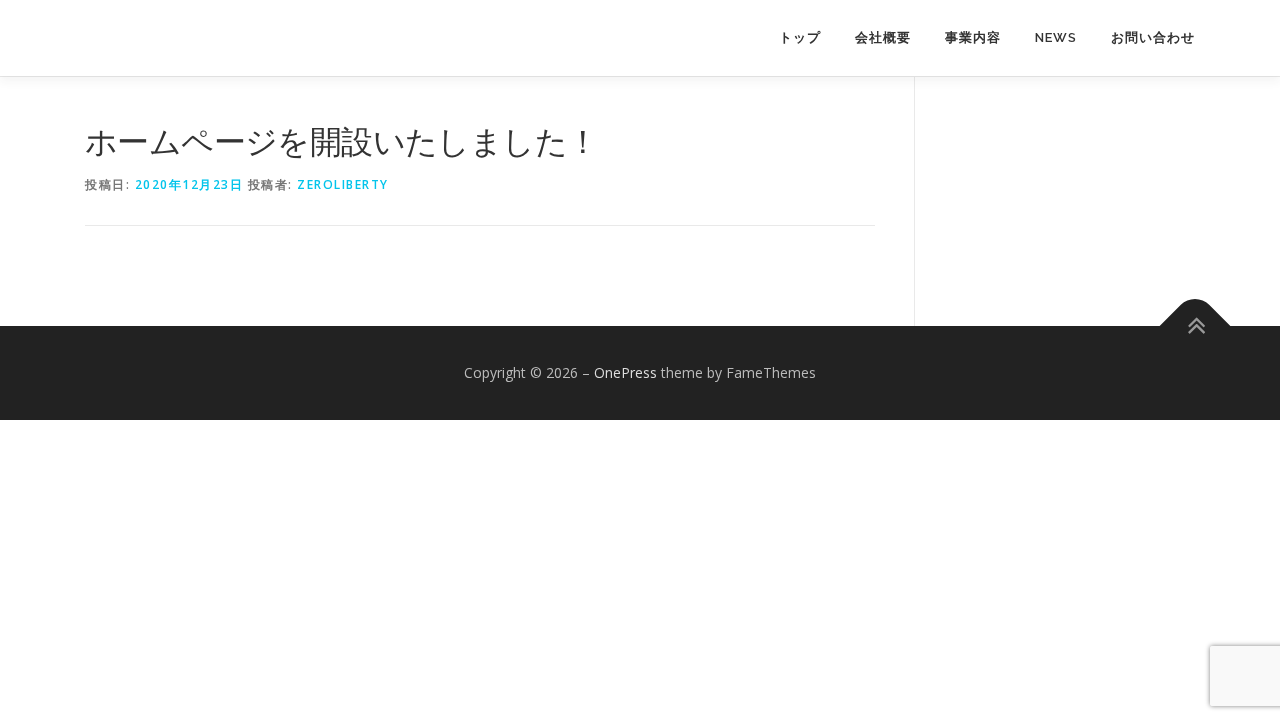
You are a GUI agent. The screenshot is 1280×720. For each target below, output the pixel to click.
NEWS (1056, 37)
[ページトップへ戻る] (1195, 326)
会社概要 (883, 37)
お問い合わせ (1153, 37)
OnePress (625, 372)
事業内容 (973, 37)
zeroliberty (343, 184)
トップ (800, 37)
